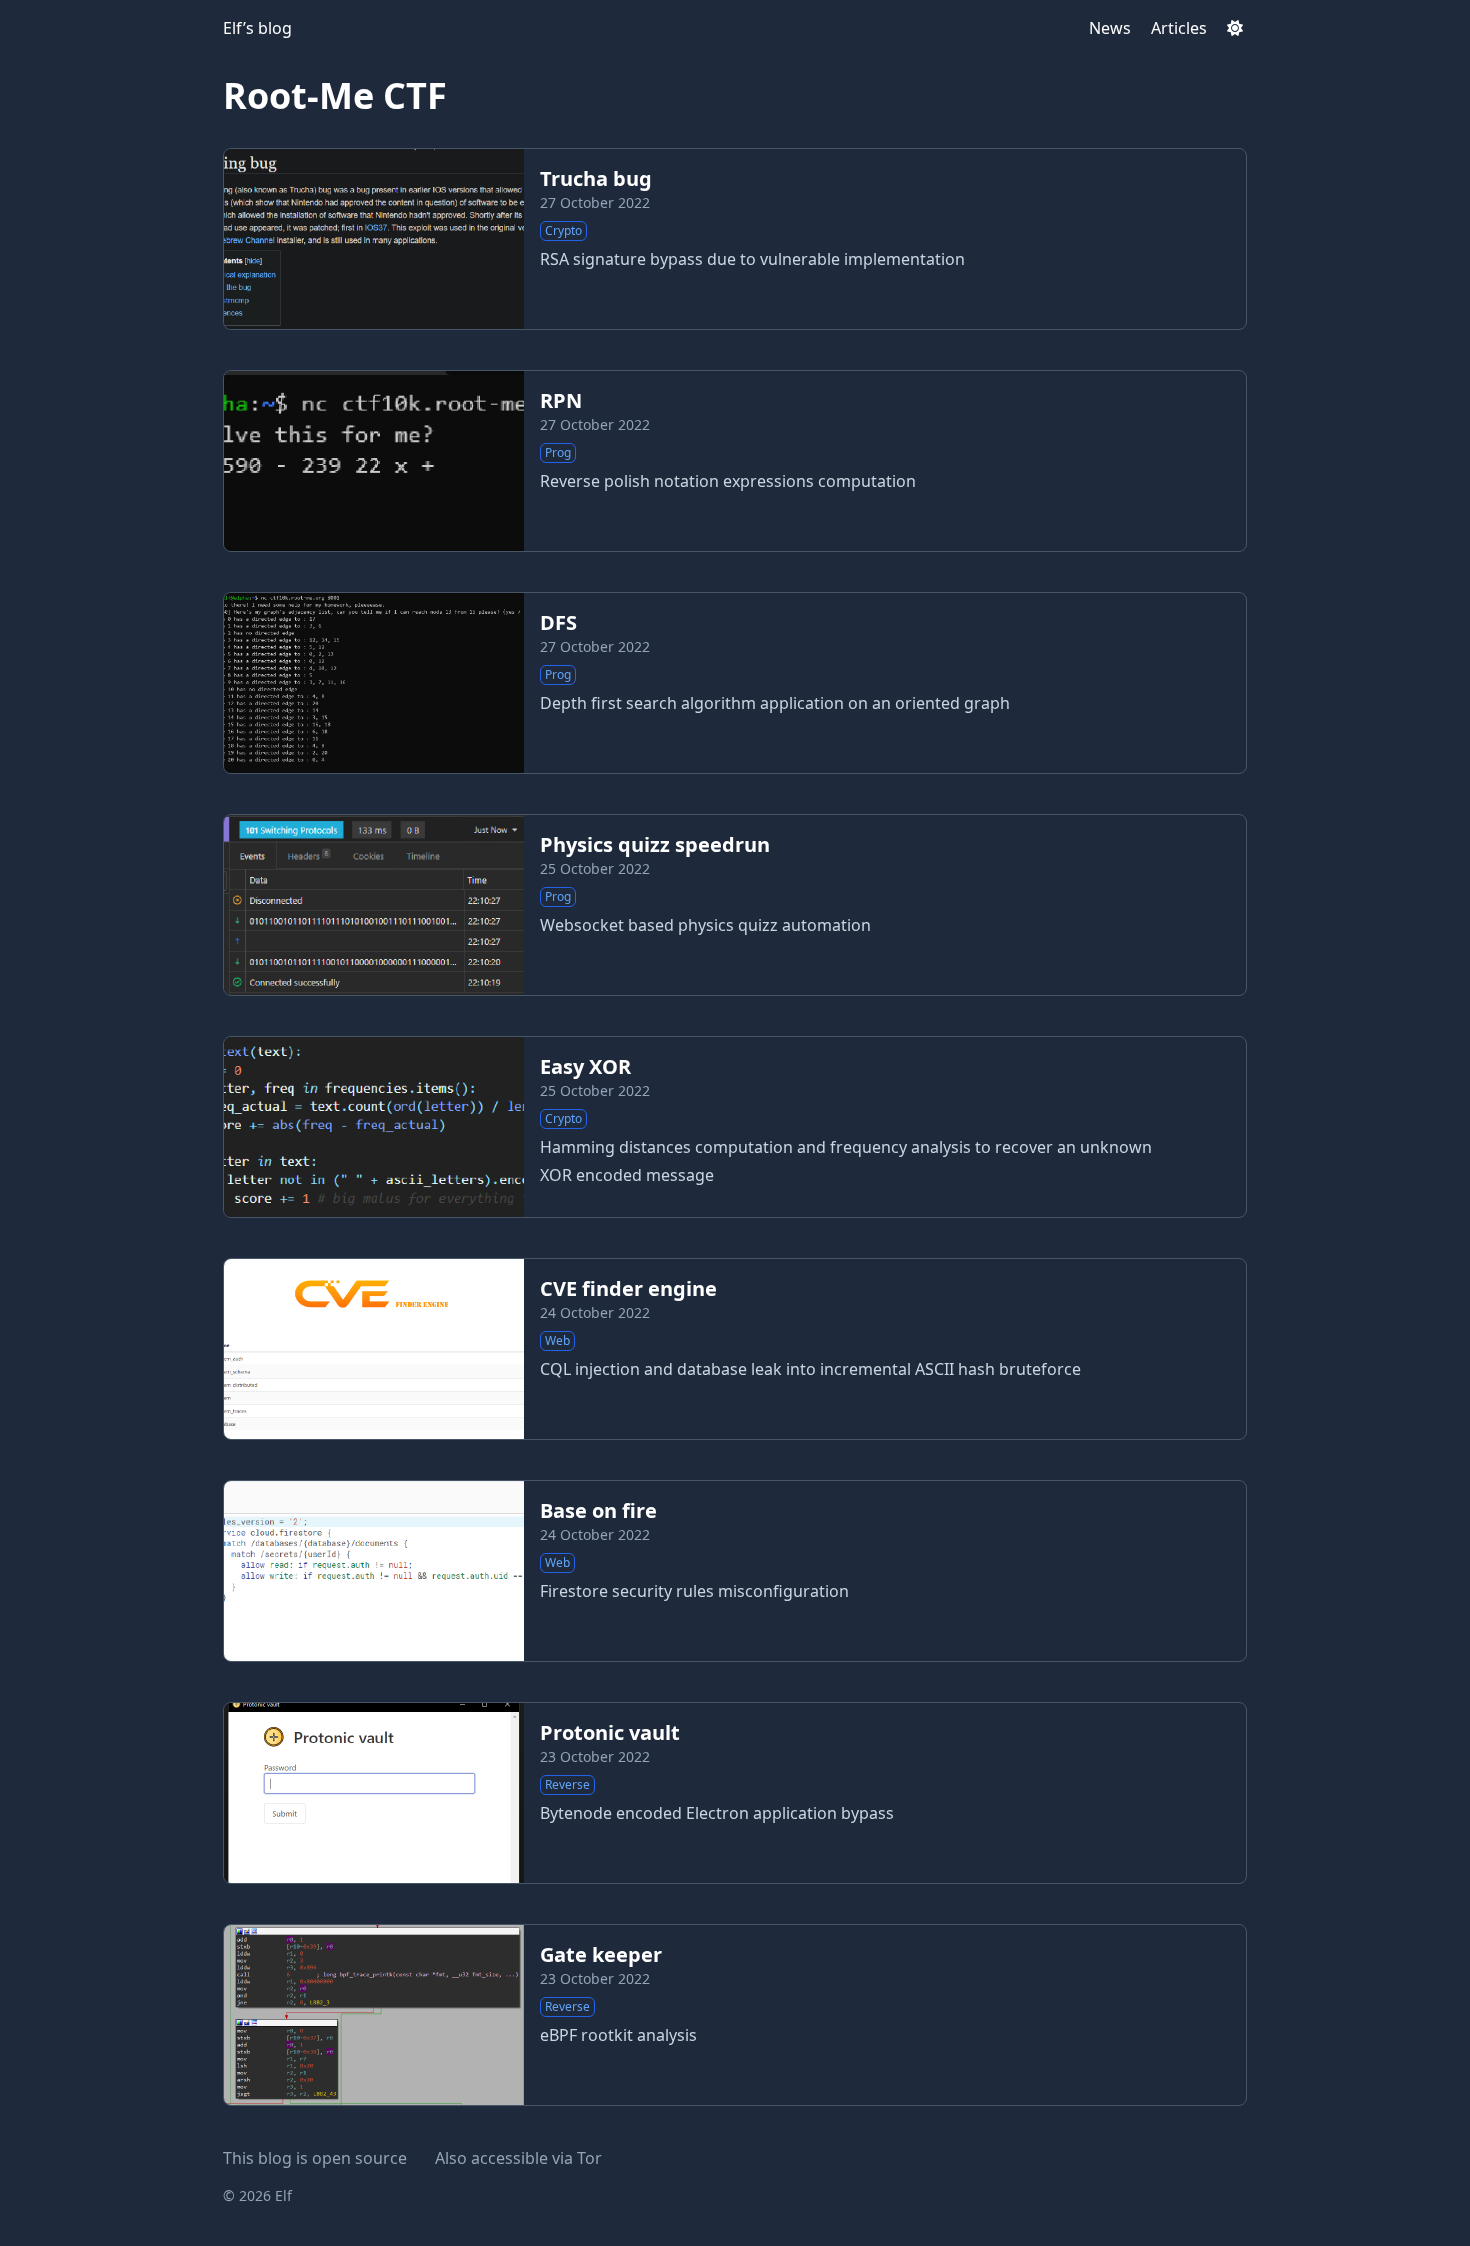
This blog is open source (315, 2158)
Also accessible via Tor (518, 2158)
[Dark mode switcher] (1235, 28)
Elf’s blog (257, 28)
